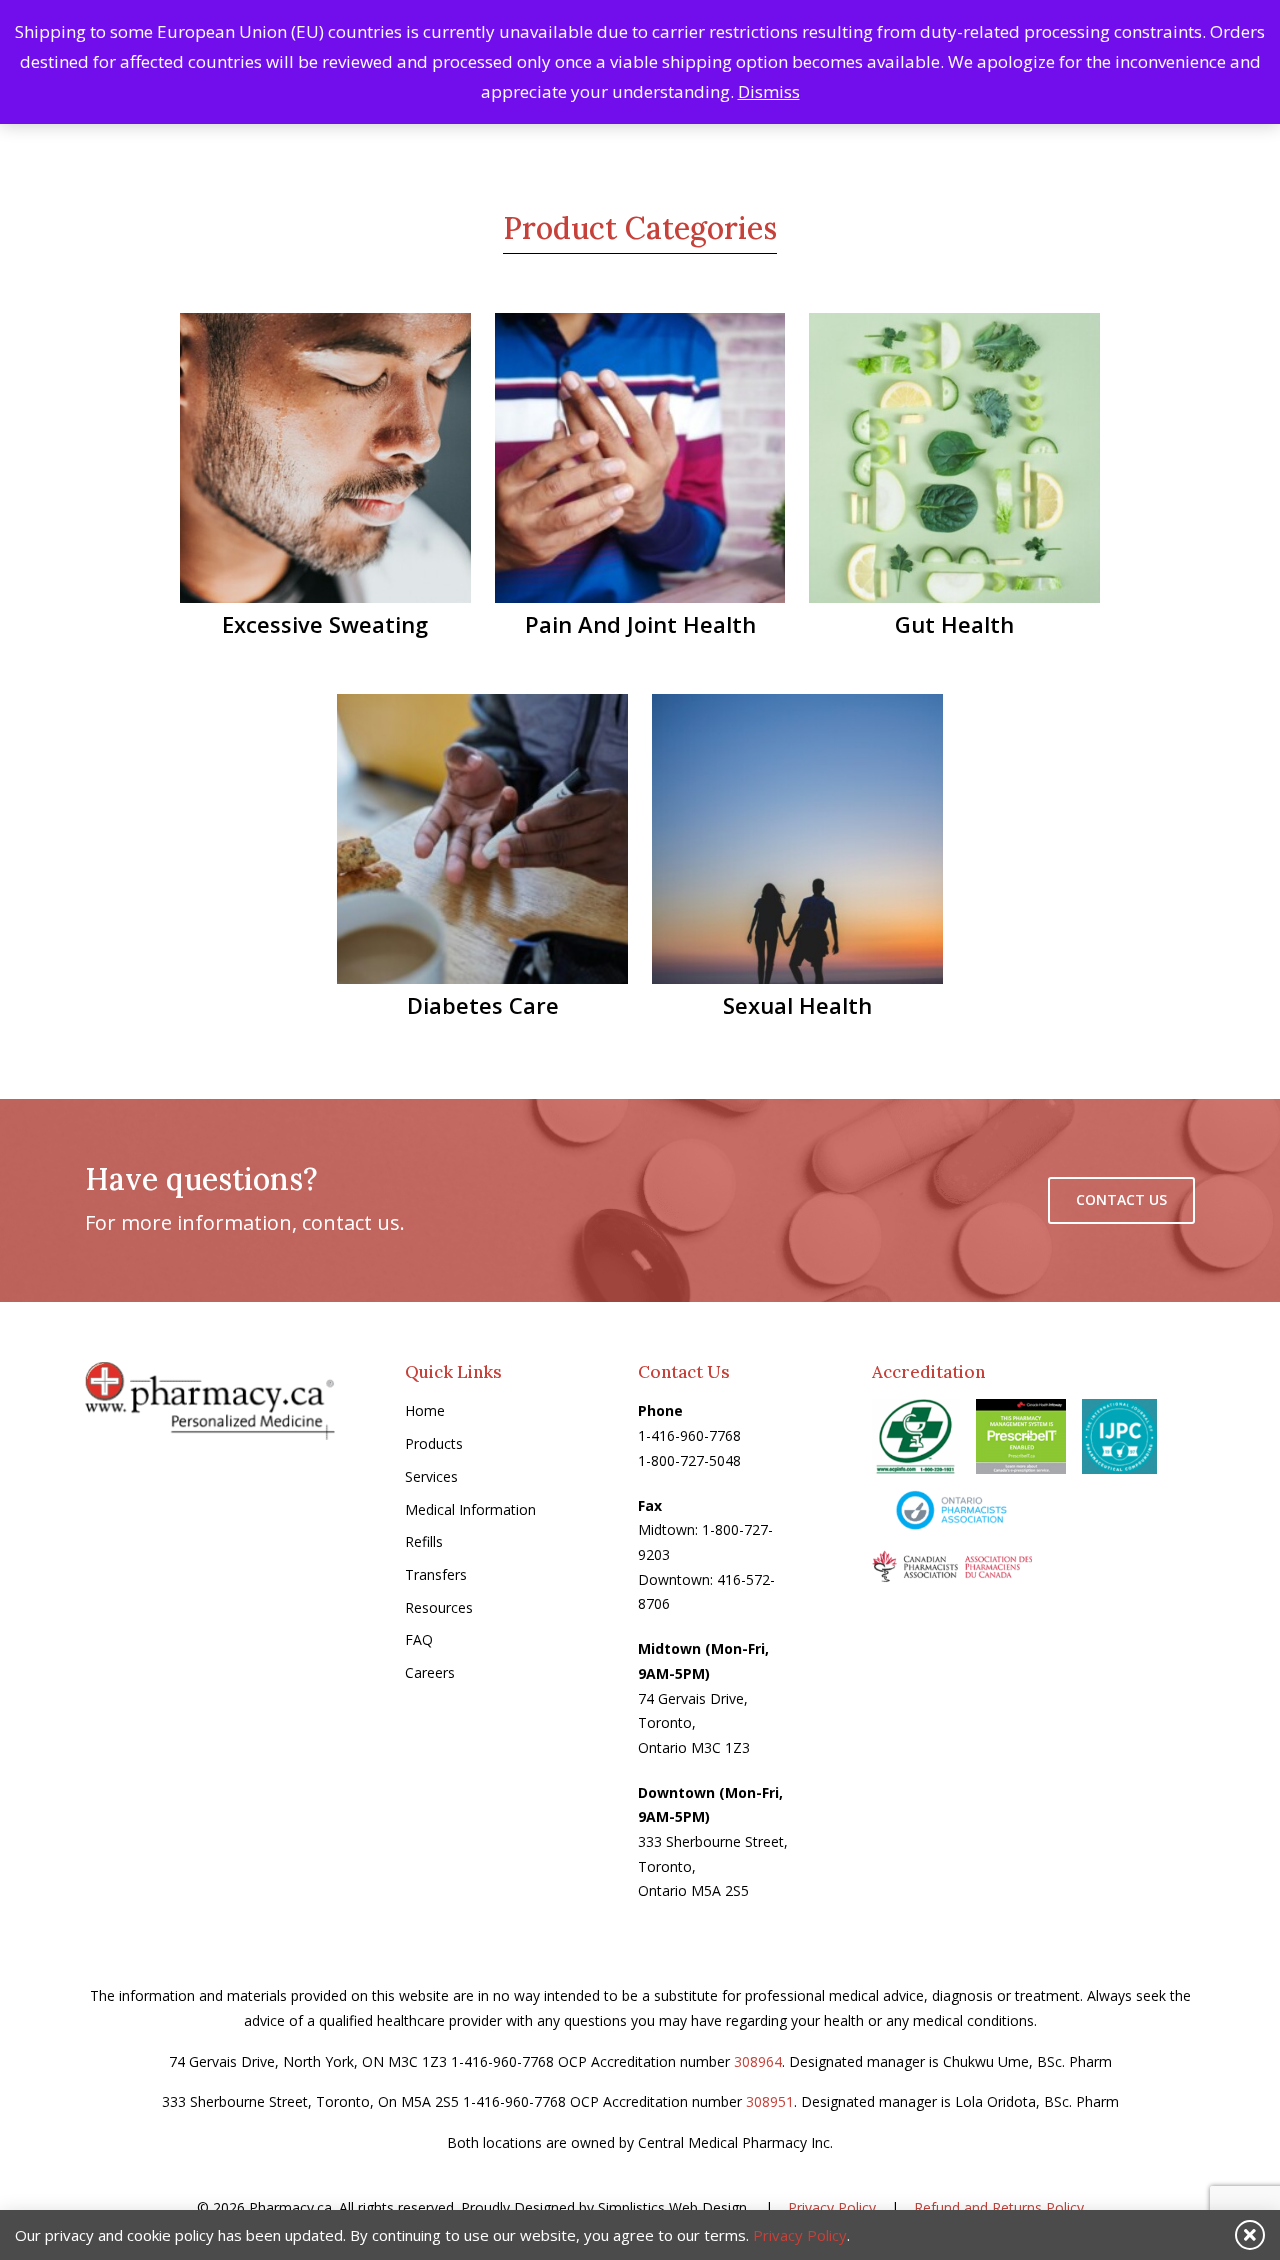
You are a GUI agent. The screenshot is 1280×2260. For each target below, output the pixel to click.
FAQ (419, 1639)
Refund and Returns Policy (999, 2207)
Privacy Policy (832, 2207)
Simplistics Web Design (672, 2207)
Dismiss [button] (769, 91)
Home (425, 1410)
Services (431, 1476)
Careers (430, 1672)
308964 (758, 2061)
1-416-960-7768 (689, 1435)
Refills (424, 1541)
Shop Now (339, 464)
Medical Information (470, 1509)
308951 (770, 2101)
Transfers (436, 1574)
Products (434, 1443)
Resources (439, 1607)
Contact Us (1121, 1199)
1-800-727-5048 (689, 1460)
